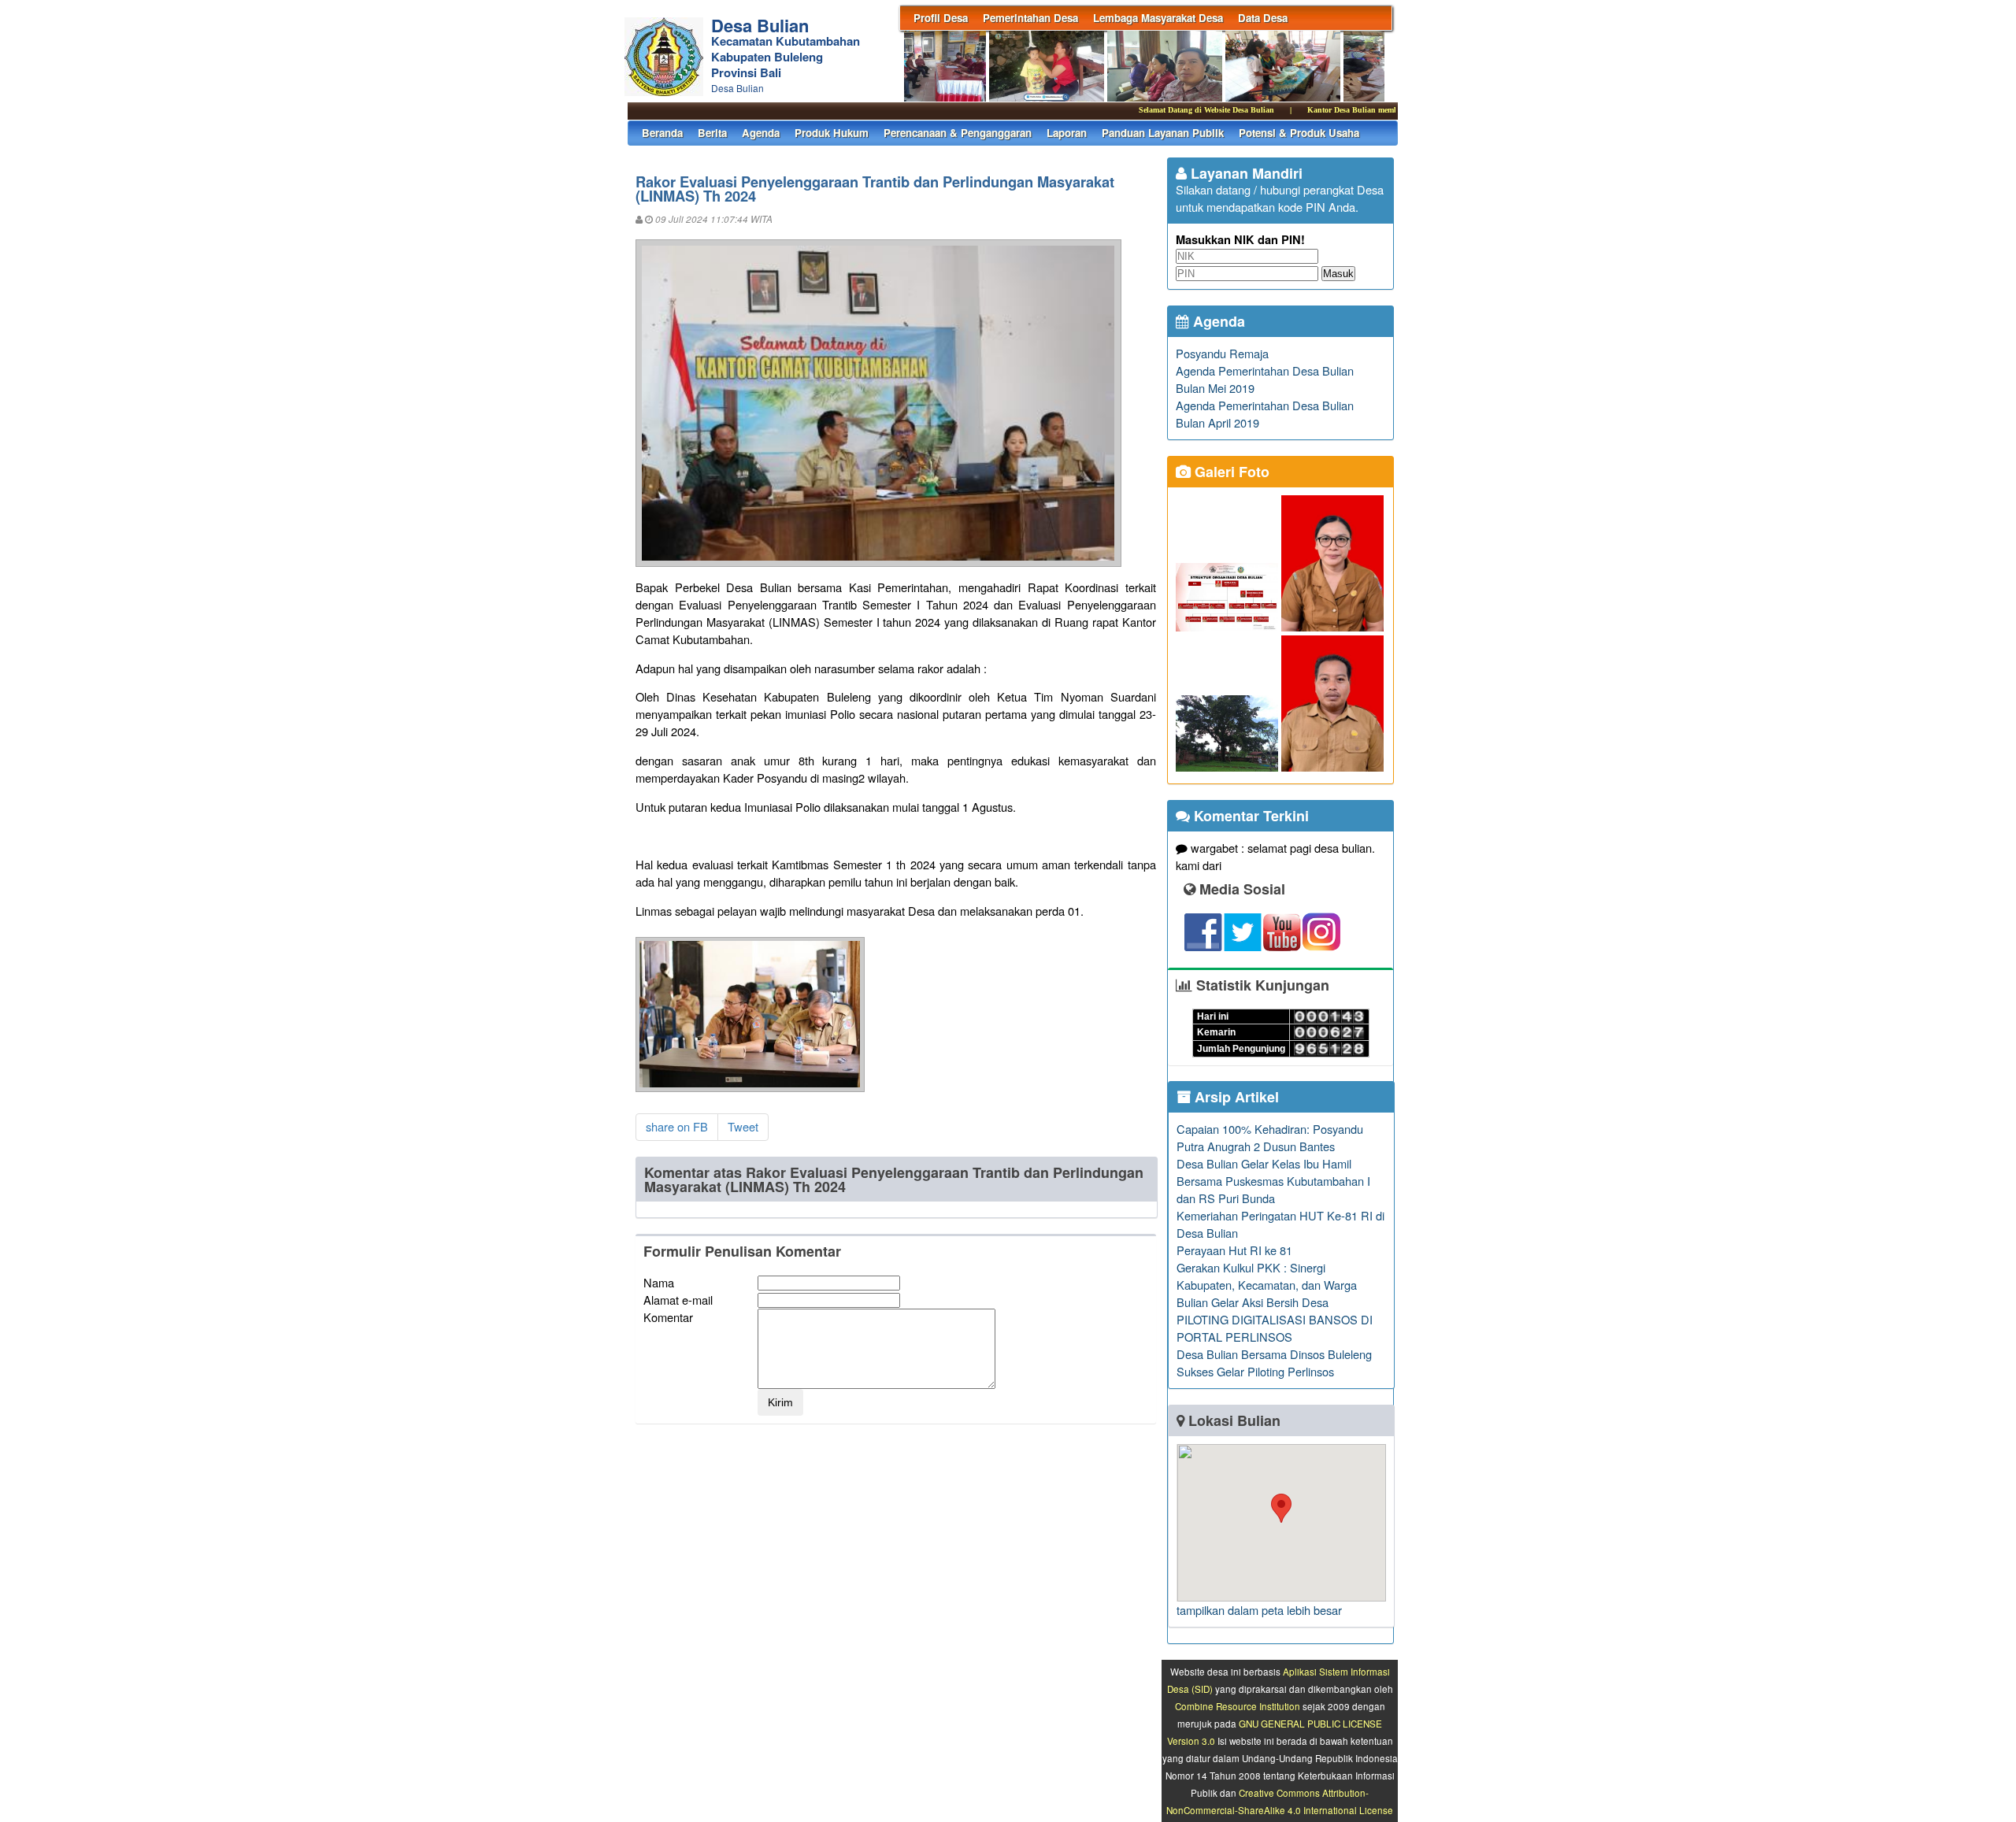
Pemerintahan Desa (1030, 18)
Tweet (743, 1126)
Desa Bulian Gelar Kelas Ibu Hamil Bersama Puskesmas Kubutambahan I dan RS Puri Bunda (1273, 1181)
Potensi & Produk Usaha (1299, 133)
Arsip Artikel (1235, 1097)
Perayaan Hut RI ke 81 (1234, 1250)
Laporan (1067, 133)
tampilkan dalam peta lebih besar (1259, 1610)
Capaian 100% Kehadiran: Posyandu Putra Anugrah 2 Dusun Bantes (1270, 1137)
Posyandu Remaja (1222, 353)
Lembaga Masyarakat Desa (1158, 18)
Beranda (662, 133)
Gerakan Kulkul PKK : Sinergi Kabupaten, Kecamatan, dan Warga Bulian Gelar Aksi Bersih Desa (1267, 1285)
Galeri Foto (1230, 472)
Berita (712, 133)
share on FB (677, 1126)
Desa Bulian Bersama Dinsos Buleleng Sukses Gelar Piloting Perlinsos (1274, 1363)
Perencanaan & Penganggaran (958, 133)
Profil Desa (941, 18)
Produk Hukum (832, 133)
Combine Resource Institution (1238, 1706)
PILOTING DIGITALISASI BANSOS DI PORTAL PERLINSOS (1275, 1328)
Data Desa (1263, 18)
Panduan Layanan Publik (1163, 133)
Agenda (761, 133)
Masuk (1338, 274)
